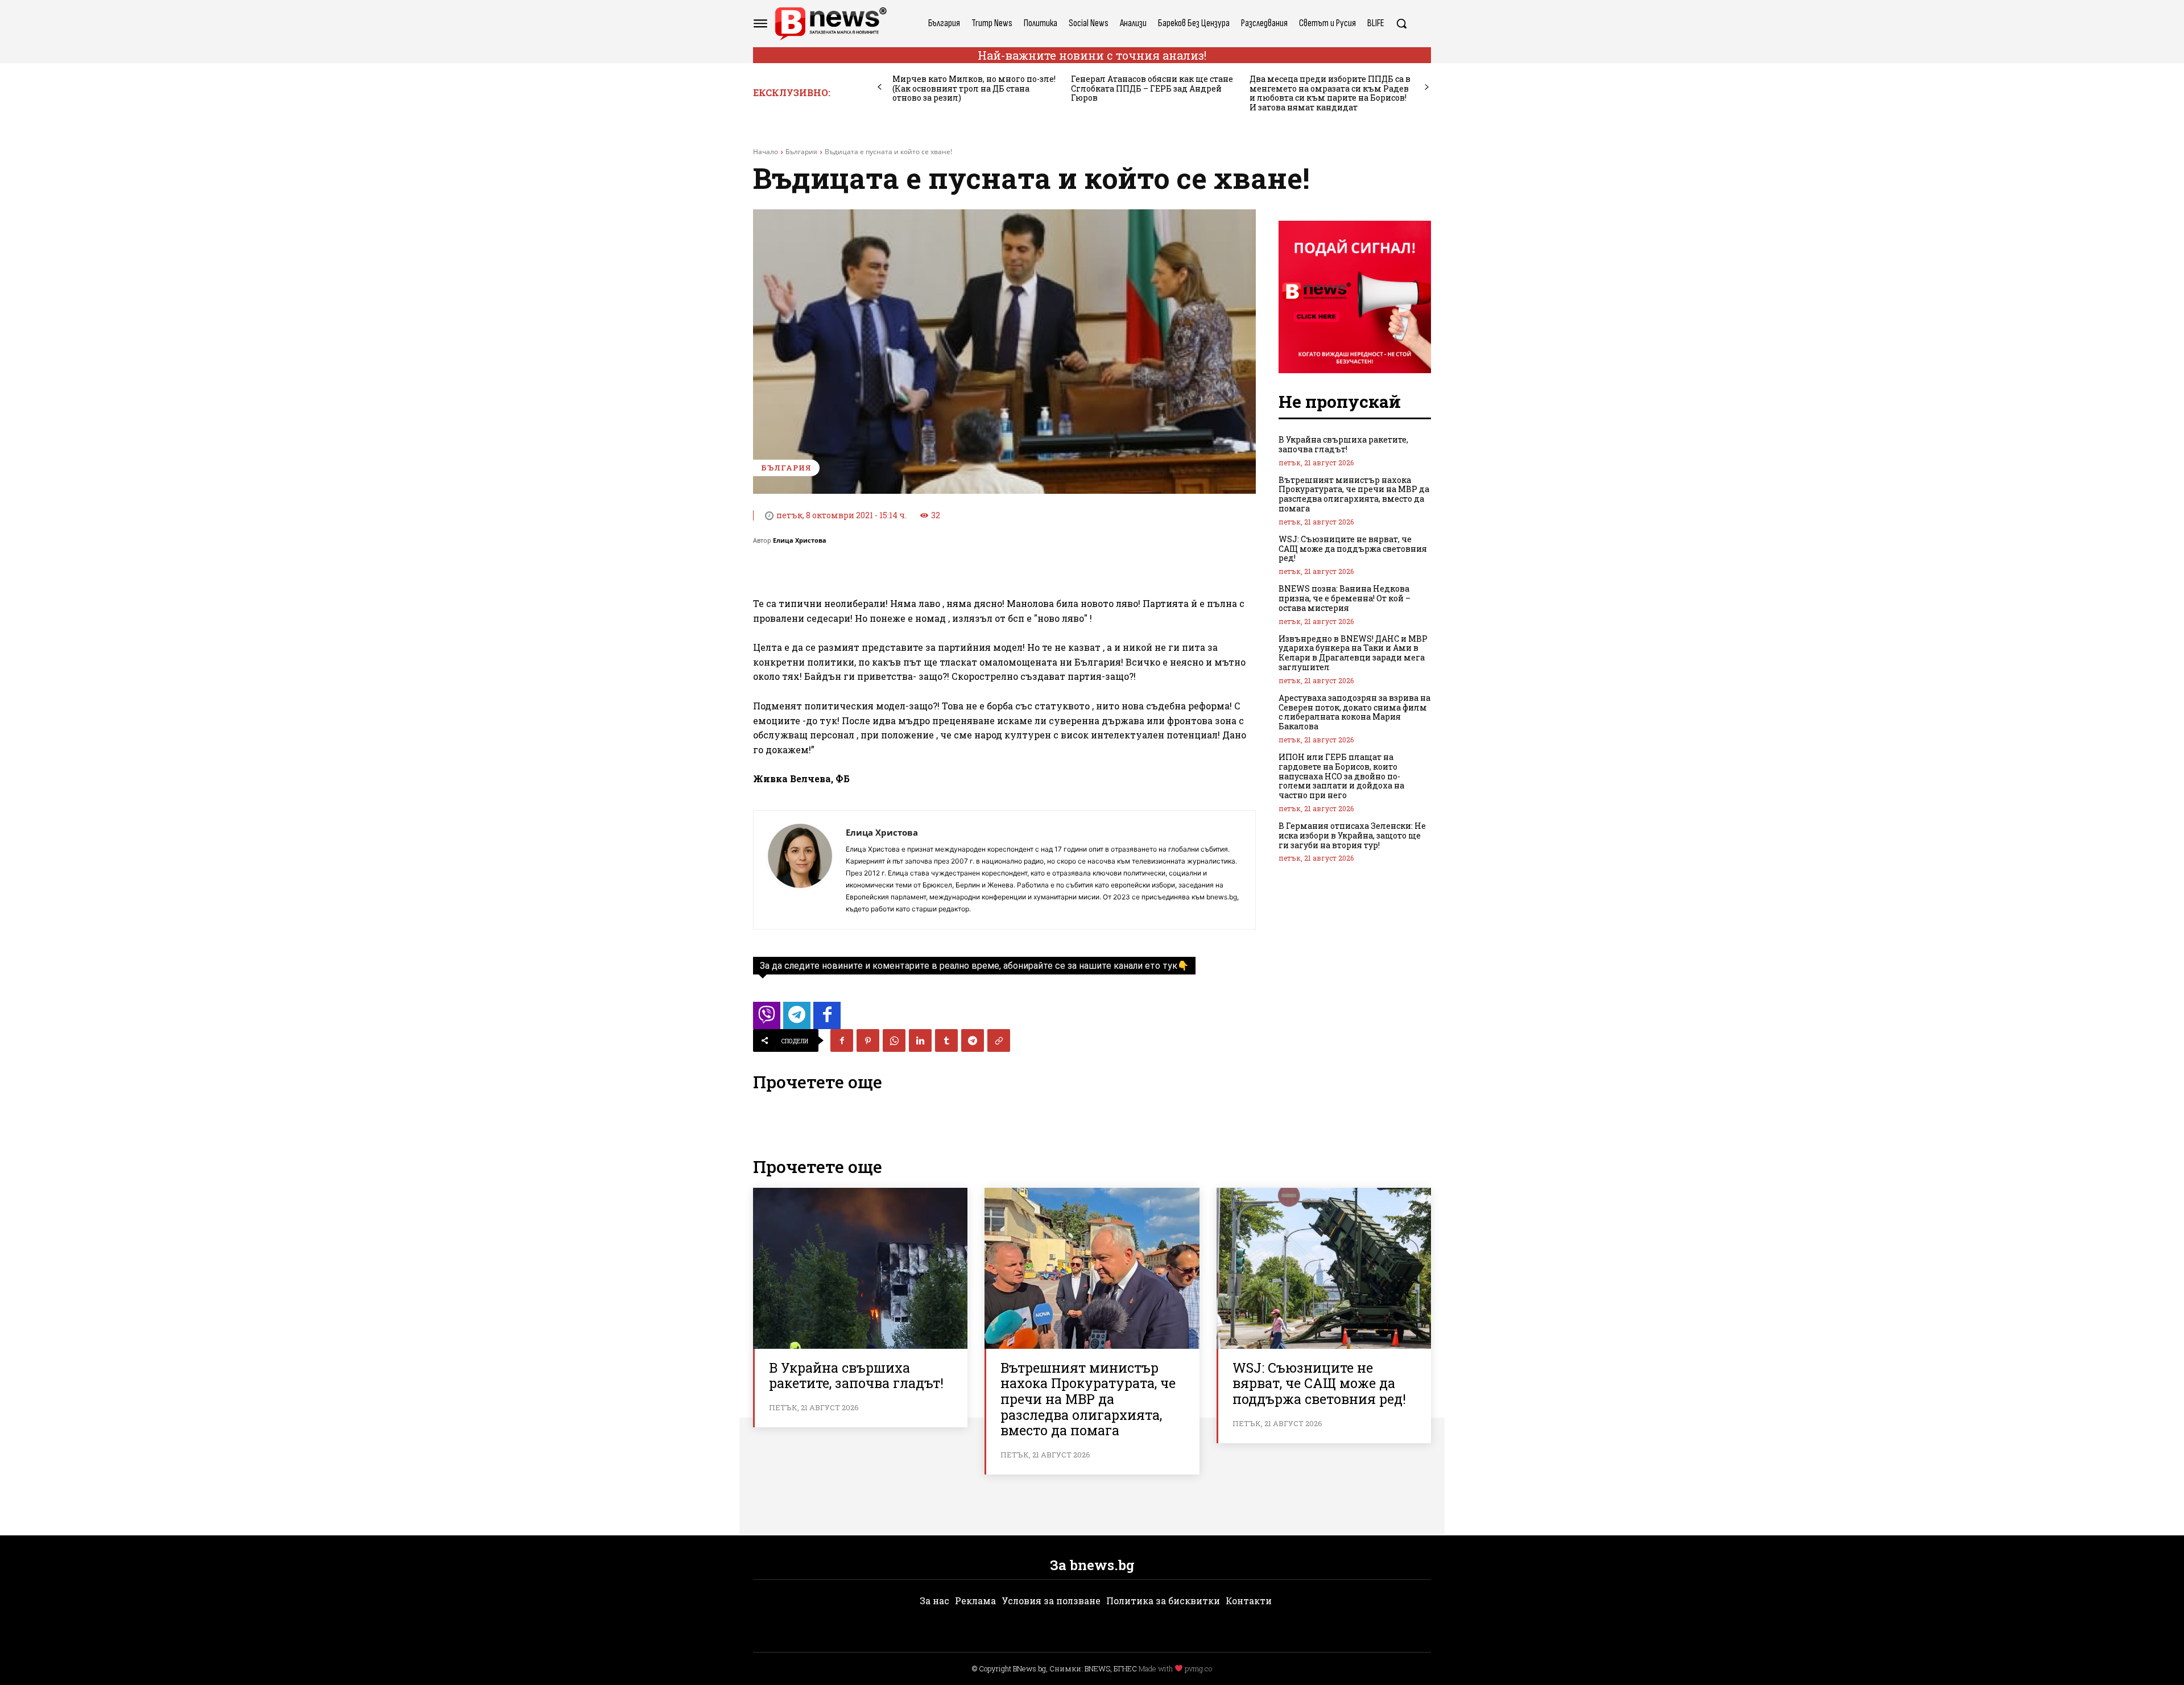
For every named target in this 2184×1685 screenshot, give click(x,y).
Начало (766, 152)
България (801, 152)
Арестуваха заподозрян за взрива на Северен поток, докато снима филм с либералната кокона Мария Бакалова (1354, 712)
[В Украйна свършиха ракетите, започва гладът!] (860, 1268)
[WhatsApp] (894, 1040)
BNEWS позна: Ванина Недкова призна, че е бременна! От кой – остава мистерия (1345, 598)
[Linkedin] (920, 1040)
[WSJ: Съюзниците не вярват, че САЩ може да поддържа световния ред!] (1324, 1268)
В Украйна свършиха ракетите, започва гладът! (1343, 444)
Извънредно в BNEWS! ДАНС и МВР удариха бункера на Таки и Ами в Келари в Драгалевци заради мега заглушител (1353, 653)
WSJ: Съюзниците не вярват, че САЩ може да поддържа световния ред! (1353, 549)
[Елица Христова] (800, 870)
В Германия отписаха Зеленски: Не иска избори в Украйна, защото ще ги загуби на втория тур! (1352, 835)
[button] (1401, 23)
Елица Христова (800, 540)
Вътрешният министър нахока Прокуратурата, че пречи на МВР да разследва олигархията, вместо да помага (1354, 494)
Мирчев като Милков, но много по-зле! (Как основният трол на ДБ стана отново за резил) (974, 88)
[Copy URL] (999, 1040)
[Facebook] (842, 1040)
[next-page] (1427, 87)
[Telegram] (973, 1040)
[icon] (767, 1019)
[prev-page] (880, 87)
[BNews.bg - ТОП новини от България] (830, 24)
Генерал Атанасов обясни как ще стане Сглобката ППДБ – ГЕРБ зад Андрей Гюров (1152, 88)
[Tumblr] (946, 1040)
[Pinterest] (868, 1040)
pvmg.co (1198, 1669)
